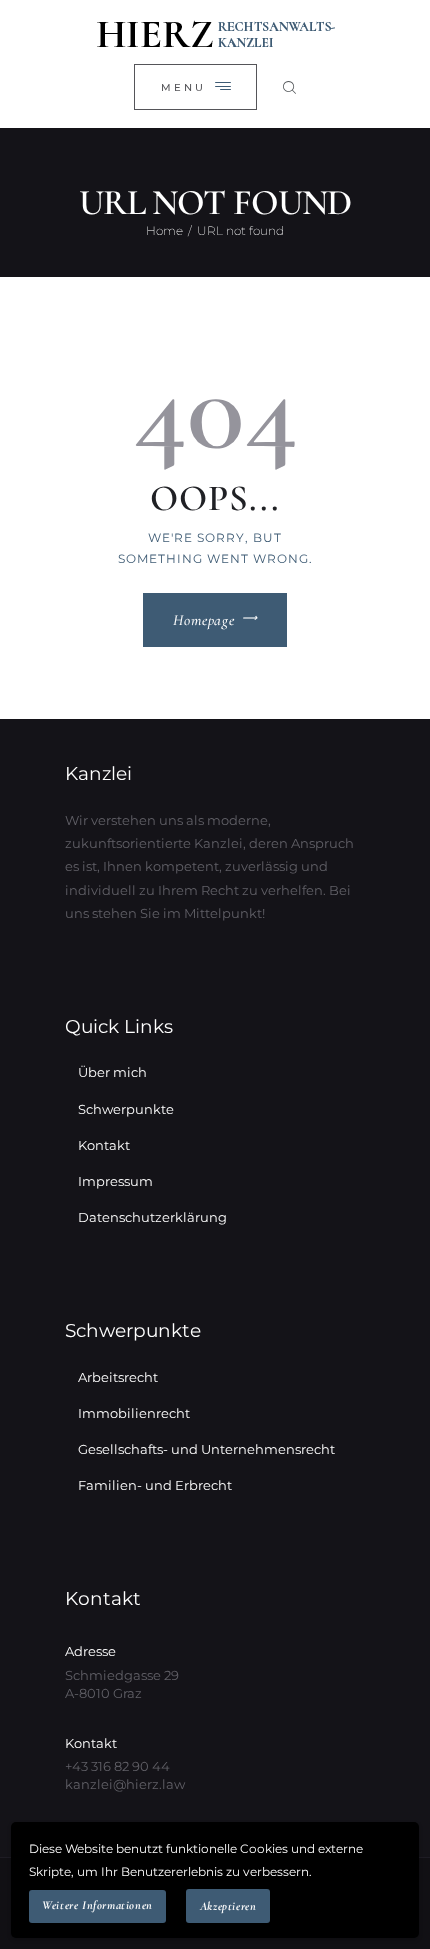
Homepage (203, 620)
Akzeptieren (228, 1906)
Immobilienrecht (134, 1413)
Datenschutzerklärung (152, 1217)
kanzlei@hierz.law (125, 1784)
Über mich (112, 1072)
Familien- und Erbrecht (155, 1485)
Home (164, 230)
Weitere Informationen (97, 1905)
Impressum (115, 1181)
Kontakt (104, 1145)
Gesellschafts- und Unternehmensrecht (206, 1449)
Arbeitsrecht (118, 1377)
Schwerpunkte (126, 1109)
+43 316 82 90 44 (117, 1766)
